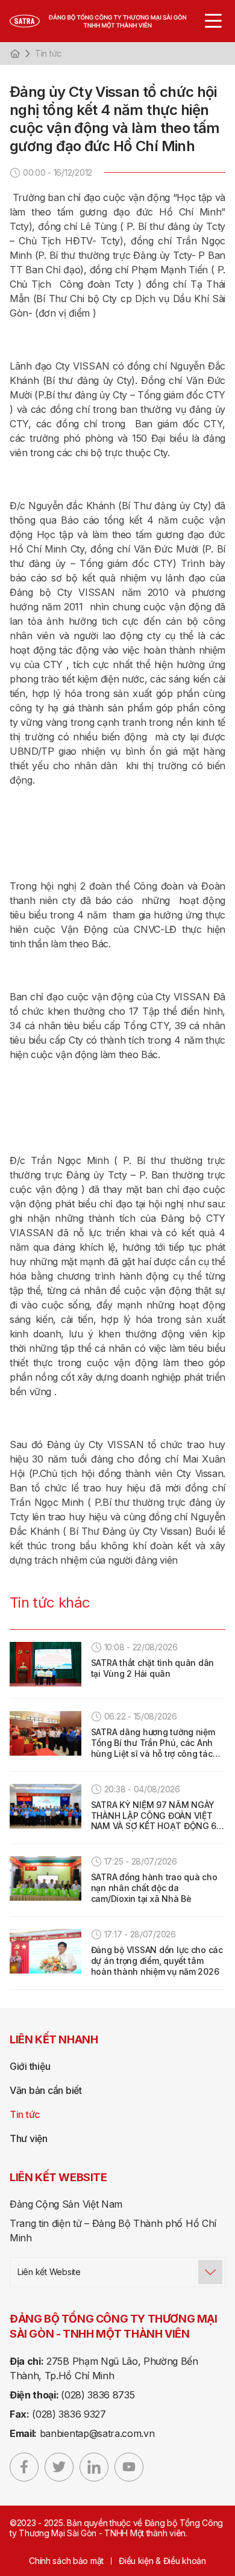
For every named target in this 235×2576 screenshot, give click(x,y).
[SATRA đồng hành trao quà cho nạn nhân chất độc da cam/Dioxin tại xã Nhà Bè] (45, 1878)
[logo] (110, 21)
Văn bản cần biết (46, 2090)
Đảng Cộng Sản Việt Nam (66, 2204)
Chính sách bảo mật (66, 2561)
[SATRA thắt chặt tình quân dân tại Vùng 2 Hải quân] (45, 1664)
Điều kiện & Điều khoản (162, 2561)
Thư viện (29, 2138)
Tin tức (48, 53)
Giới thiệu (30, 2066)
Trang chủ (15, 54)
